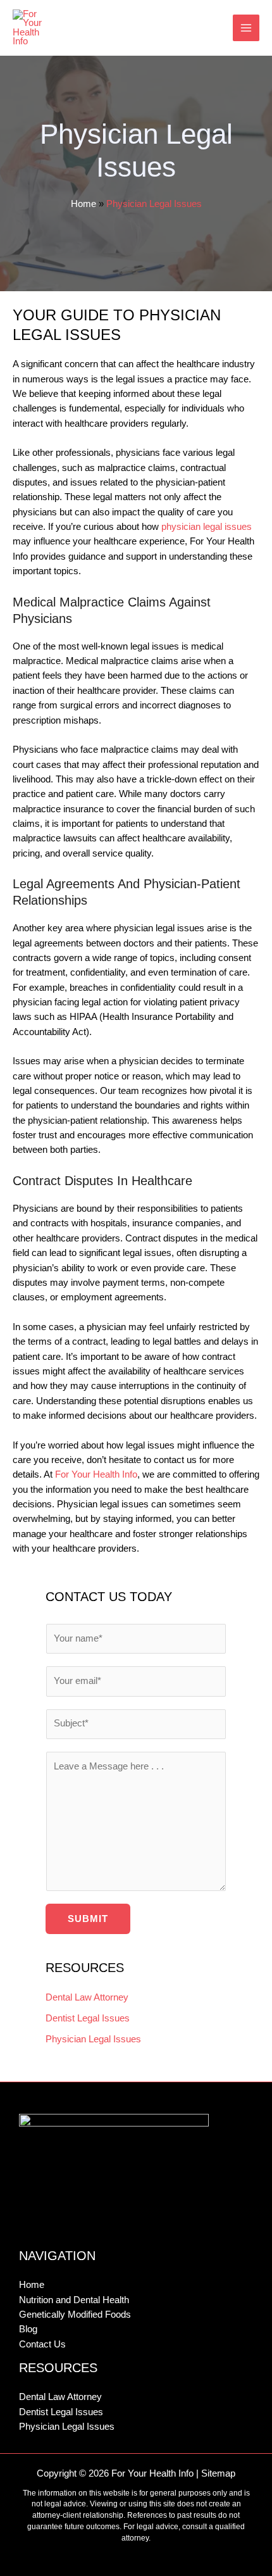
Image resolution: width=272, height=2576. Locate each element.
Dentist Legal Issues (88, 2018)
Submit (88, 1919)
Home (83, 204)
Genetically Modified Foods (75, 2315)
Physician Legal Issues (93, 2039)
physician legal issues (207, 527)
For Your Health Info (96, 1474)
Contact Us (42, 2344)
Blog (28, 2329)
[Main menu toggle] (246, 28)
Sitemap (218, 2473)
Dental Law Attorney (87, 1997)
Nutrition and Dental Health (74, 2300)
